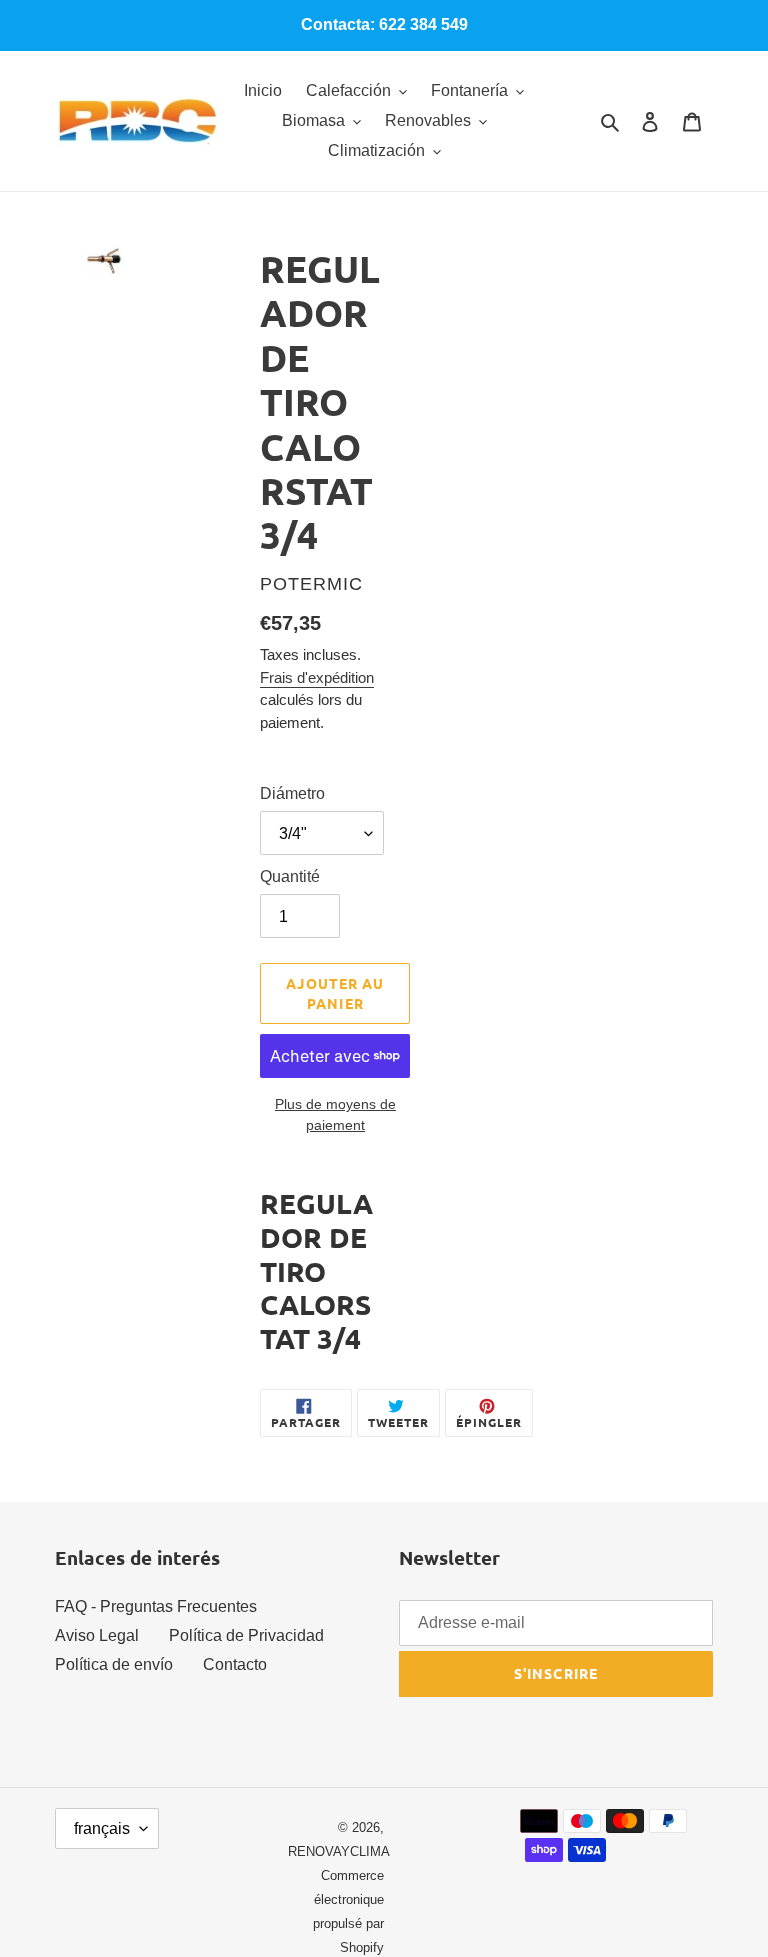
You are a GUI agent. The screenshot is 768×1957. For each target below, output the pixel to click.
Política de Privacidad (246, 1635)
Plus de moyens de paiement (335, 1114)
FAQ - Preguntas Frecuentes (156, 1606)
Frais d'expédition (317, 677)
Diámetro (292, 793)
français (102, 1828)
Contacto (235, 1664)
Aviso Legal (97, 1635)
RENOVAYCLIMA (339, 1851)
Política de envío (114, 1664)
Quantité (290, 876)
